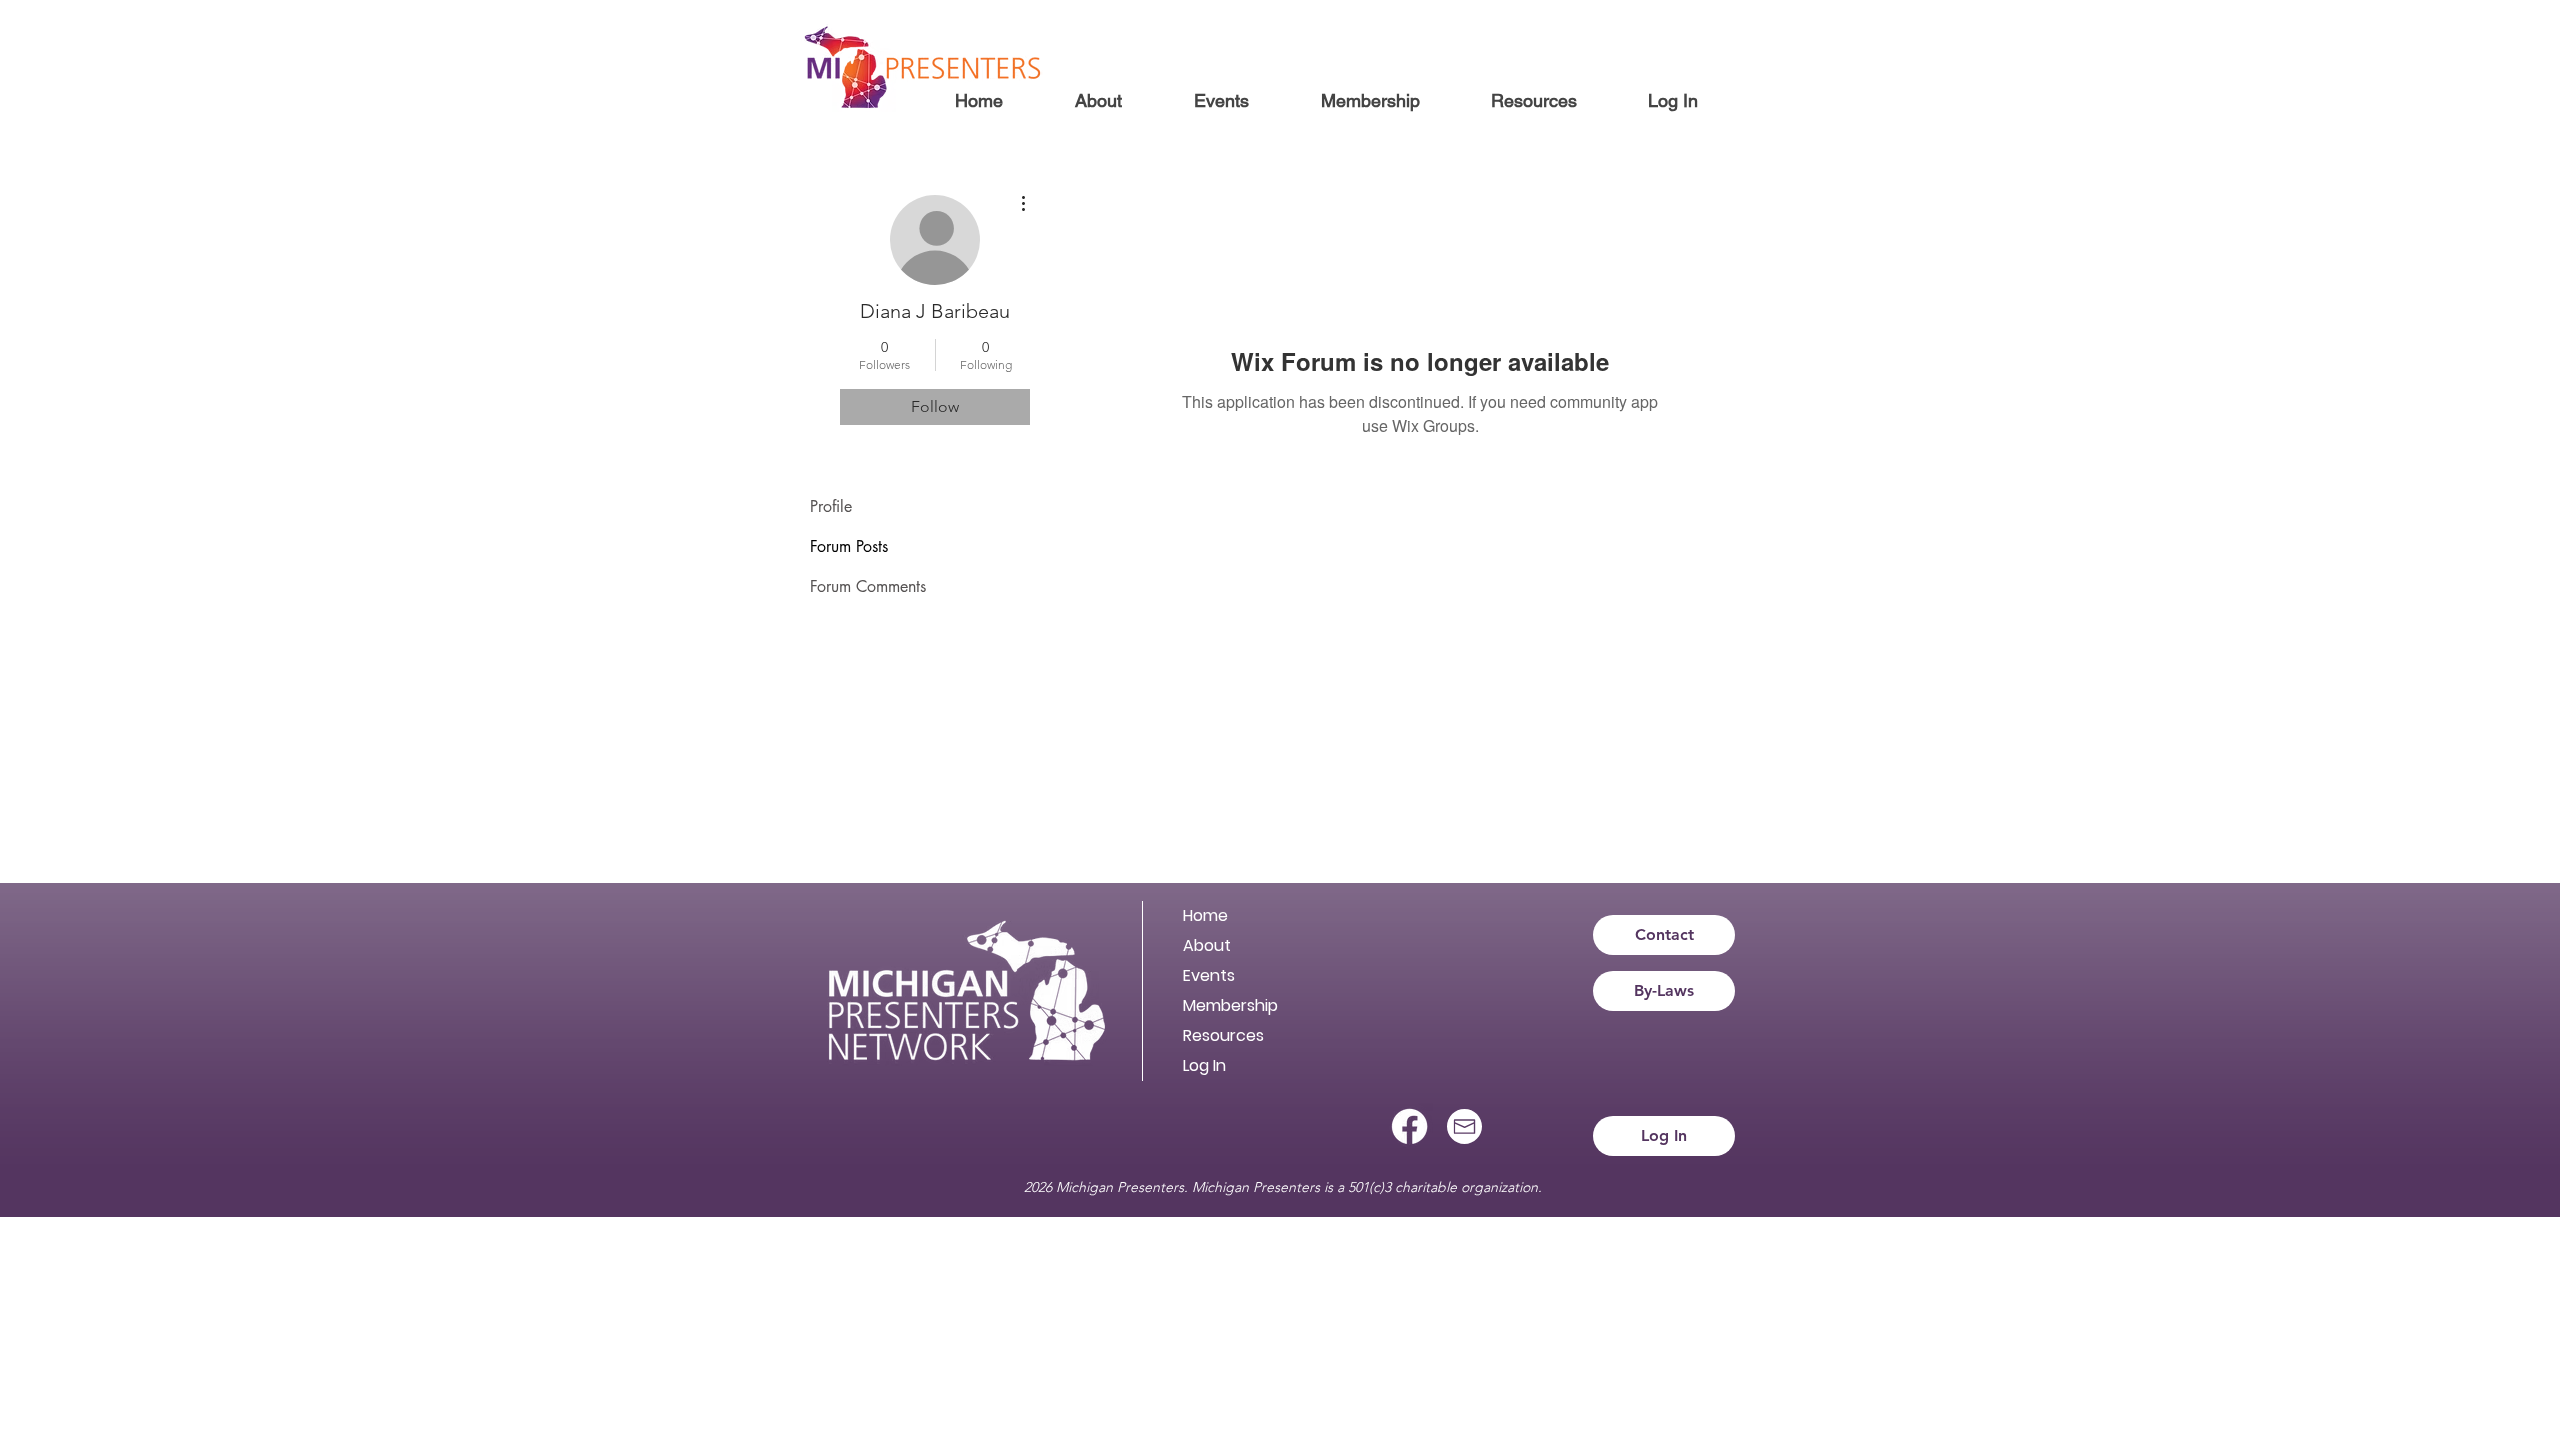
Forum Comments (868, 586)
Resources (1223, 1035)
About (1207, 945)
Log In (1204, 1065)
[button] (1097, 101)
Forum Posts (849, 546)
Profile (831, 506)
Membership (1230, 1005)
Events (1209, 975)
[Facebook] (1409, 1126)
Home (1205, 915)
